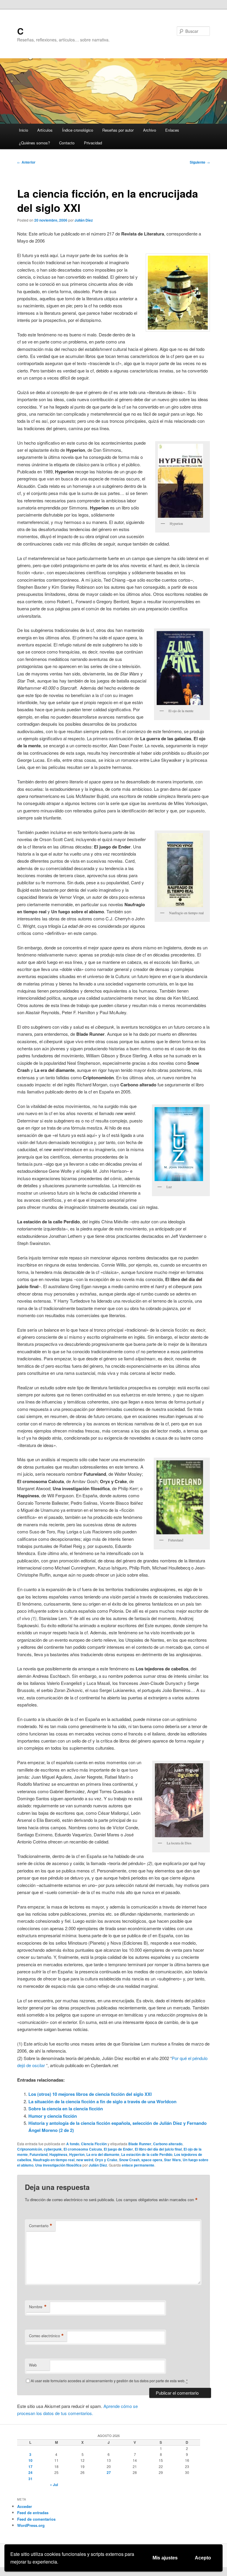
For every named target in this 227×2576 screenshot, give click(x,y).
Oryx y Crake (106, 2160)
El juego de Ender (118, 2149)
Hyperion (77, 2154)
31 (30, 2479)
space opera (152, 2160)
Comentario (41, 2226)
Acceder (25, 2506)
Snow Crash (129, 2160)
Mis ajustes (165, 2558)
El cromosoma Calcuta (83, 2149)
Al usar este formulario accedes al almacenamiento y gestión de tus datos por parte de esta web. (109, 2381)
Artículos (45, 130)
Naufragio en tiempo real (54, 2160)
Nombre (38, 2307)
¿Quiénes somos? (34, 143)
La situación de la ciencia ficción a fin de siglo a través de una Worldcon (102, 2101)
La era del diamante (103, 2154)
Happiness (58, 2154)
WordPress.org (31, 2525)
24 (30, 2472)
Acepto (203, 2558)
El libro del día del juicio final (158, 2149)
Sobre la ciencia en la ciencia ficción (66, 2109)
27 (109, 2472)
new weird (85, 2160)
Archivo (150, 130)
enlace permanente (138, 2165)
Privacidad (93, 143)
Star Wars (172, 2160)
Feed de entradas (33, 2513)
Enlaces (172, 130)
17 (30, 2467)
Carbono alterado (168, 2144)
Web (33, 2365)
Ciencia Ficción (94, 2144)
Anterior (26, 162)
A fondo (73, 2144)
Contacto (67, 143)
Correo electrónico (46, 2336)
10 (30, 2460)
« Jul (54, 2485)
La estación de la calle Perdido (147, 2154)
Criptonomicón (30, 2149)
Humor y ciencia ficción (53, 2116)
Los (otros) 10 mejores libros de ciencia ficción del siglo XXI (90, 2094)
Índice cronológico (78, 130)
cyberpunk (53, 2149)
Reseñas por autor (118, 130)
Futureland (39, 2154)
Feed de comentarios (36, 2519)
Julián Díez (84, 220)
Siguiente (200, 162)
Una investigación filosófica (58, 2165)
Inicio (23, 130)
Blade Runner (140, 2144)
